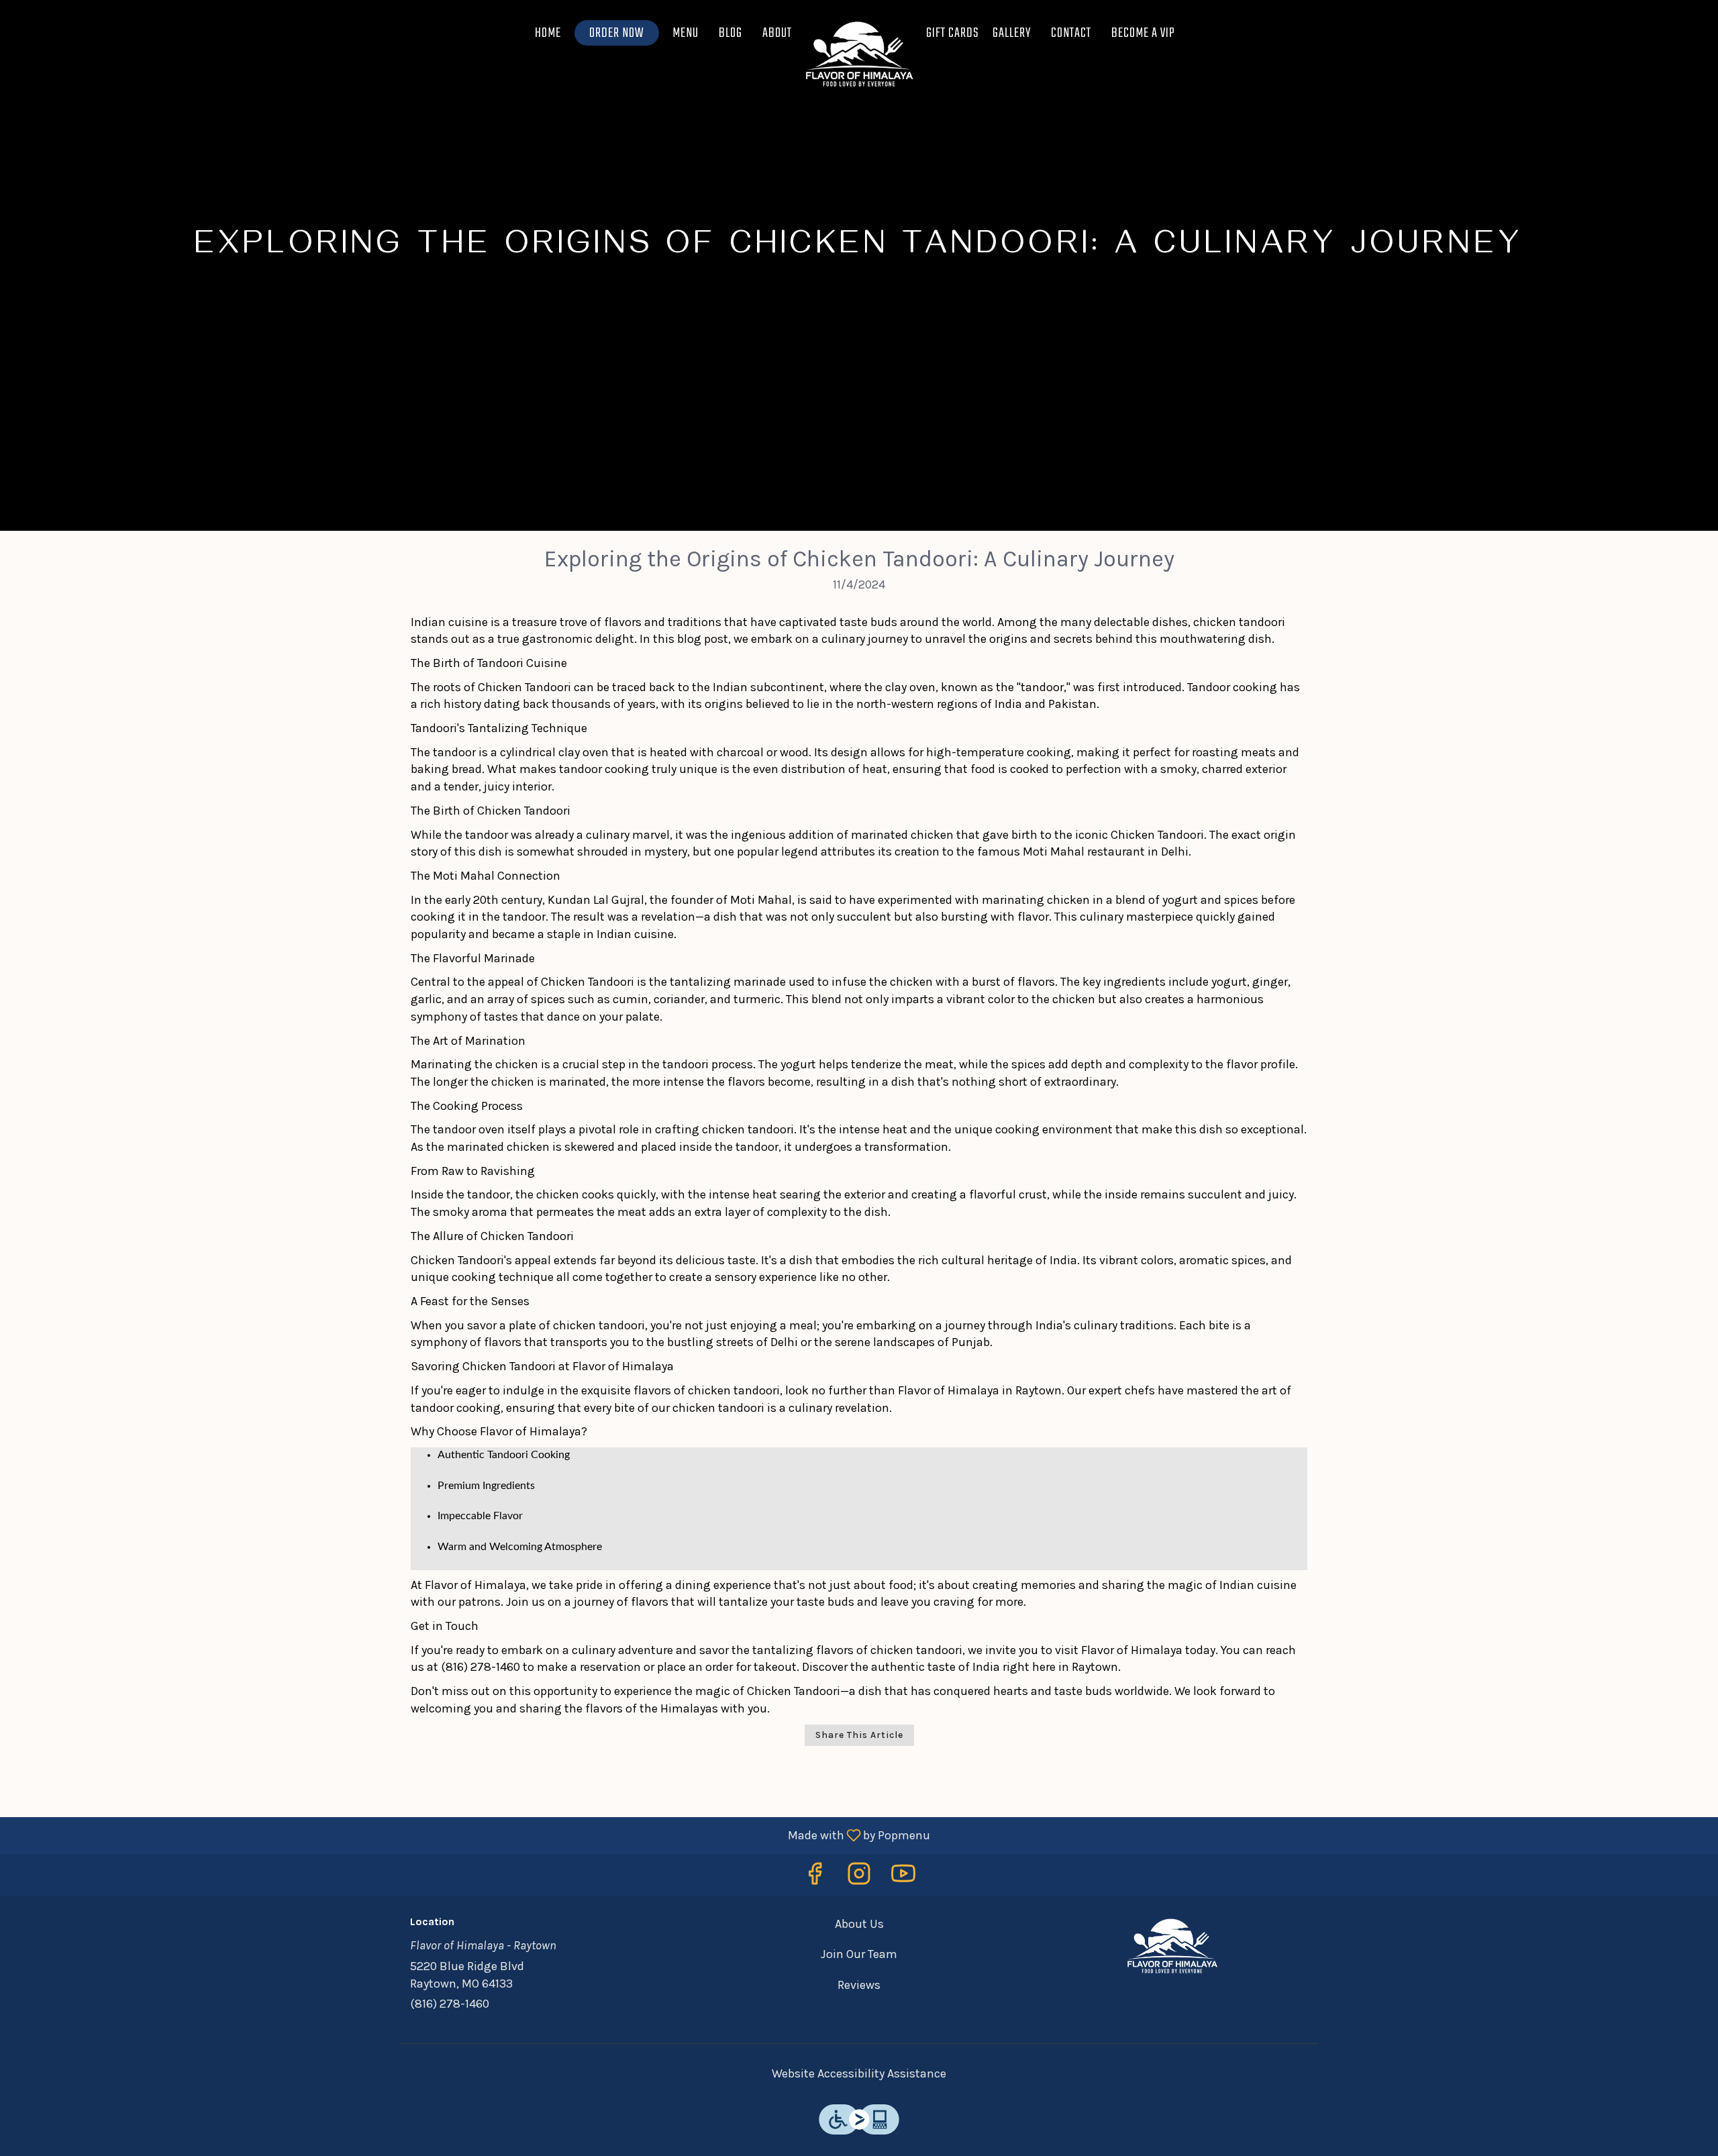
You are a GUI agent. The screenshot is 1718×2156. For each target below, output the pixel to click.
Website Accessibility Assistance (859, 2073)
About (777, 33)
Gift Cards (953, 33)
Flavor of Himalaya (1172, 1946)
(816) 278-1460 (450, 2004)
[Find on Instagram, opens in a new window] (859, 1878)
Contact (1071, 33)
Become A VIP (1143, 33)
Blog (730, 33)
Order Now (617, 33)
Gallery (1012, 33)
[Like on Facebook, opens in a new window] (815, 1878)
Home (548, 33)
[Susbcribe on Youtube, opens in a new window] (903, 1878)
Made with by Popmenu (470, 1835)
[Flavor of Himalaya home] (859, 54)
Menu (686, 33)
